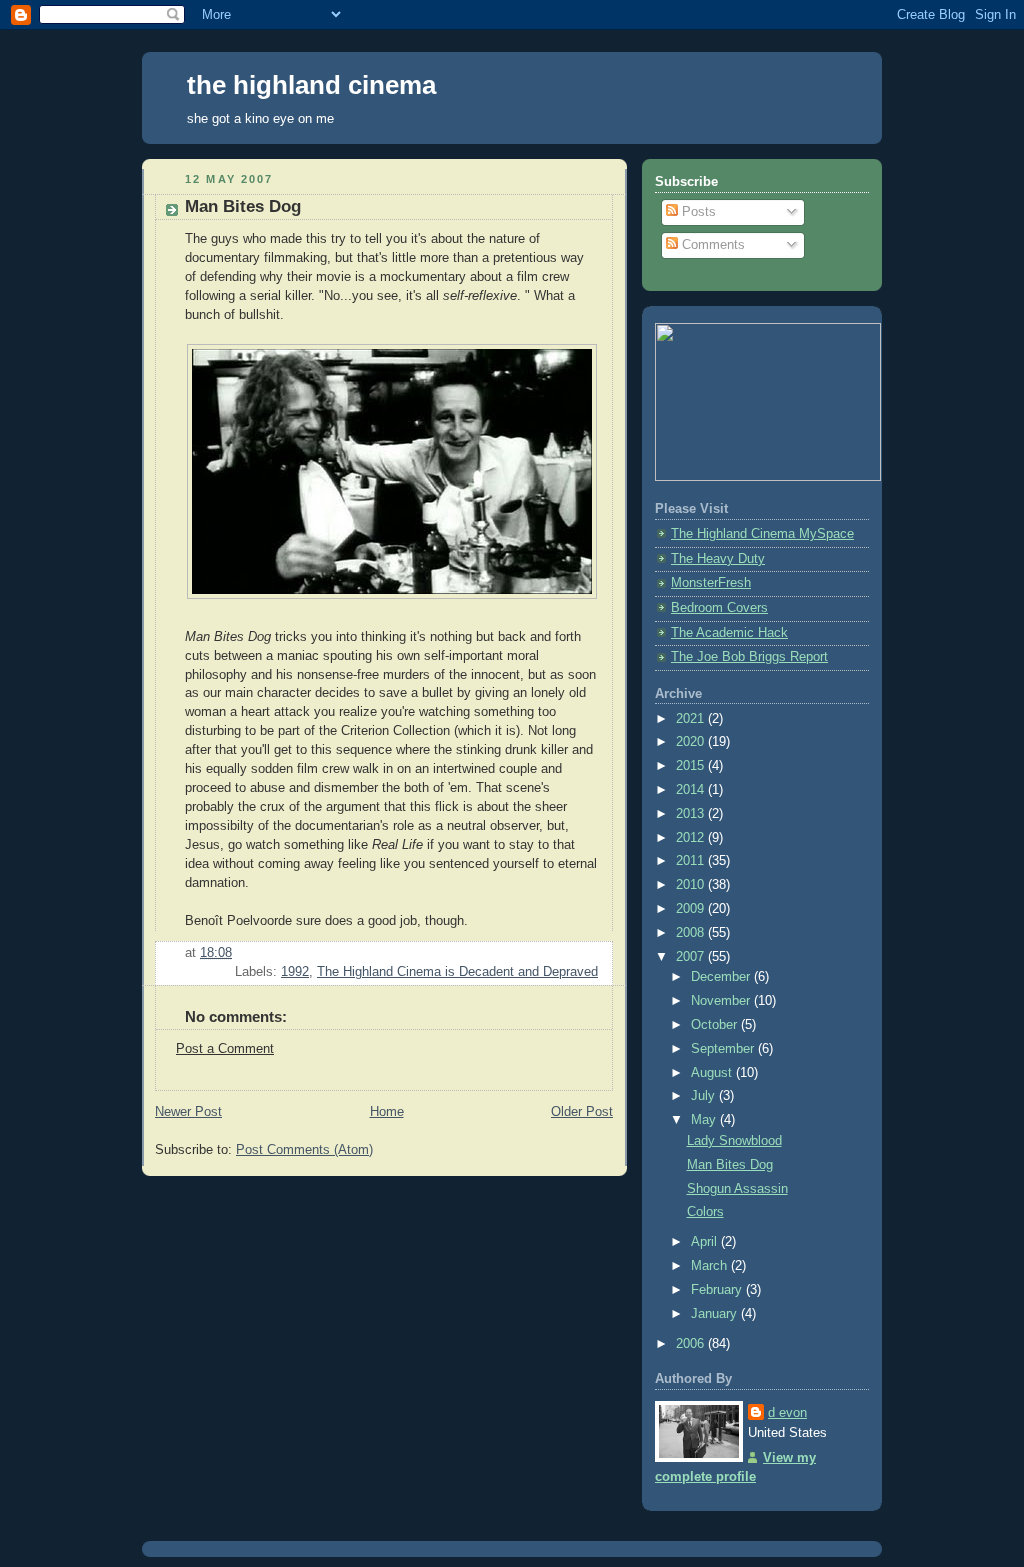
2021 (692, 719)
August (713, 1073)
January (716, 1314)
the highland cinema (311, 85)
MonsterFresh (711, 583)
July (705, 1096)
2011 (692, 861)
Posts (697, 212)
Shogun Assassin (737, 1189)
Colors (705, 1212)
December (722, 977)
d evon (787, 1413)
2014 (692, 790)
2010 (692, 885)
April (706, 1242)
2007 (692, 957)
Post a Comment (225, 1049)
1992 (295, 972)
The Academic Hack (729, 633)
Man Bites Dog (730, 1165)
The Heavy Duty (718, 559)
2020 (692, 742)
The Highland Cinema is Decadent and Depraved (457, 972)
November (722, 1001)
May (705, 1120)
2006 (692, 1344)
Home (387, 1112)
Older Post (582, 1112)
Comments (711, 245)
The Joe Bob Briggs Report (749, 657)
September (724, 1049)
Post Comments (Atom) (304, 1150)
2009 (692, 909)
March (711, 1266)
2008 (692, 933)
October (716, 1025)
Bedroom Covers (719, 608)
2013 (692, 814)
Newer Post (188, 1112)
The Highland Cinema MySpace (762, 534)
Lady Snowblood (734, 1141)
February (718, 1290)
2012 (692, 838)
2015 (692, 766)
